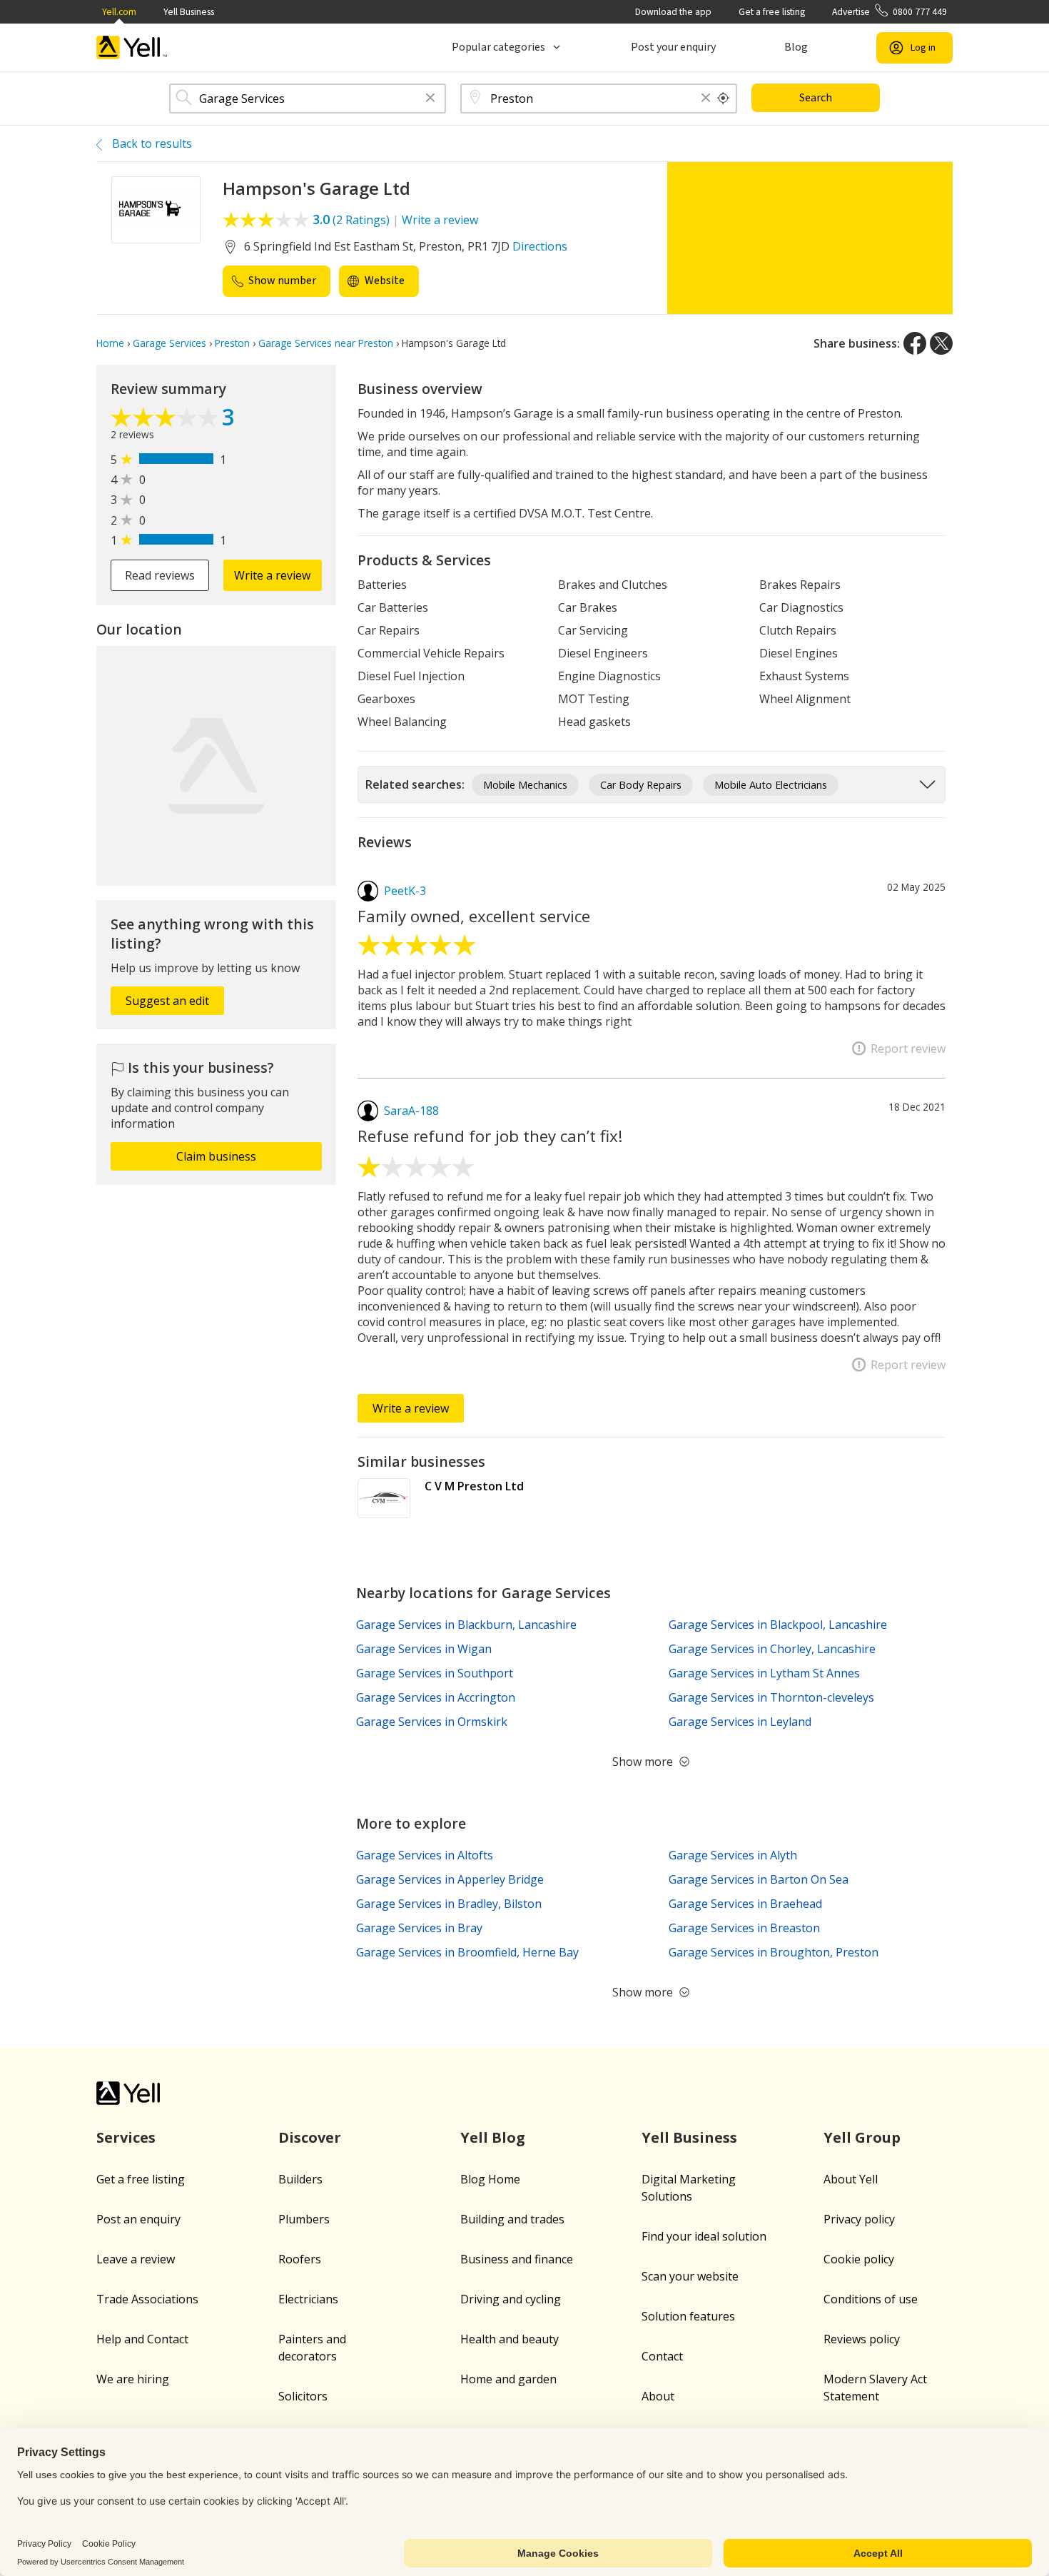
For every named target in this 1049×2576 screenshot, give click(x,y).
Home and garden (508, 2379)
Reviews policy (862, 2339)
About (658, 2396)
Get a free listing (772, 12)
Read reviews (160, 575)
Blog (796, 47)
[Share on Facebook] (915, 343)
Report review (908, 1049)
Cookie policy (859, 2259)
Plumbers (304, 2219)
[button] (430, 99)
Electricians (308, 2299)
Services (126, 2137)
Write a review (440, 220)
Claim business (216, 1156)
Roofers (300, 2259)
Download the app (673, 12)
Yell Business (189, 12)
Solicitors (303, 2396)
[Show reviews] (166, 419)
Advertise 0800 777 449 (890, 12)
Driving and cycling (511, 2299)
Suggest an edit (167, 1001)
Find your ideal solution (704, 2236)
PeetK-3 (405, 891)
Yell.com (119, 12)
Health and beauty (510, 2339)
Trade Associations (147, 2299)
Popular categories (498, 47)
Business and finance (517, 2259)
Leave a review (136, 2259)
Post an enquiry (138, 2219)
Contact (662, 2356)
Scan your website (690, 2276)
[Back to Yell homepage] (132, 47)
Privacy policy (859, 2219)
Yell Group (862, 2137)
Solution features (688, 2316)
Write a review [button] (272, 575)
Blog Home (490, 2179)
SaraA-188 (411, 1111)
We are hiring (133, 2379)
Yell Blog (493, 2137)
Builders (300, 2179)
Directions (540, 246)
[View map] (216, 766)
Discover (310, 2137)
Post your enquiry (673, 47)
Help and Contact (142, 2339)
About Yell (851, 2179)
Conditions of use (871, 2299)
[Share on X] (941, 343)
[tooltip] (724, 99)
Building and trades (512, 2219)
